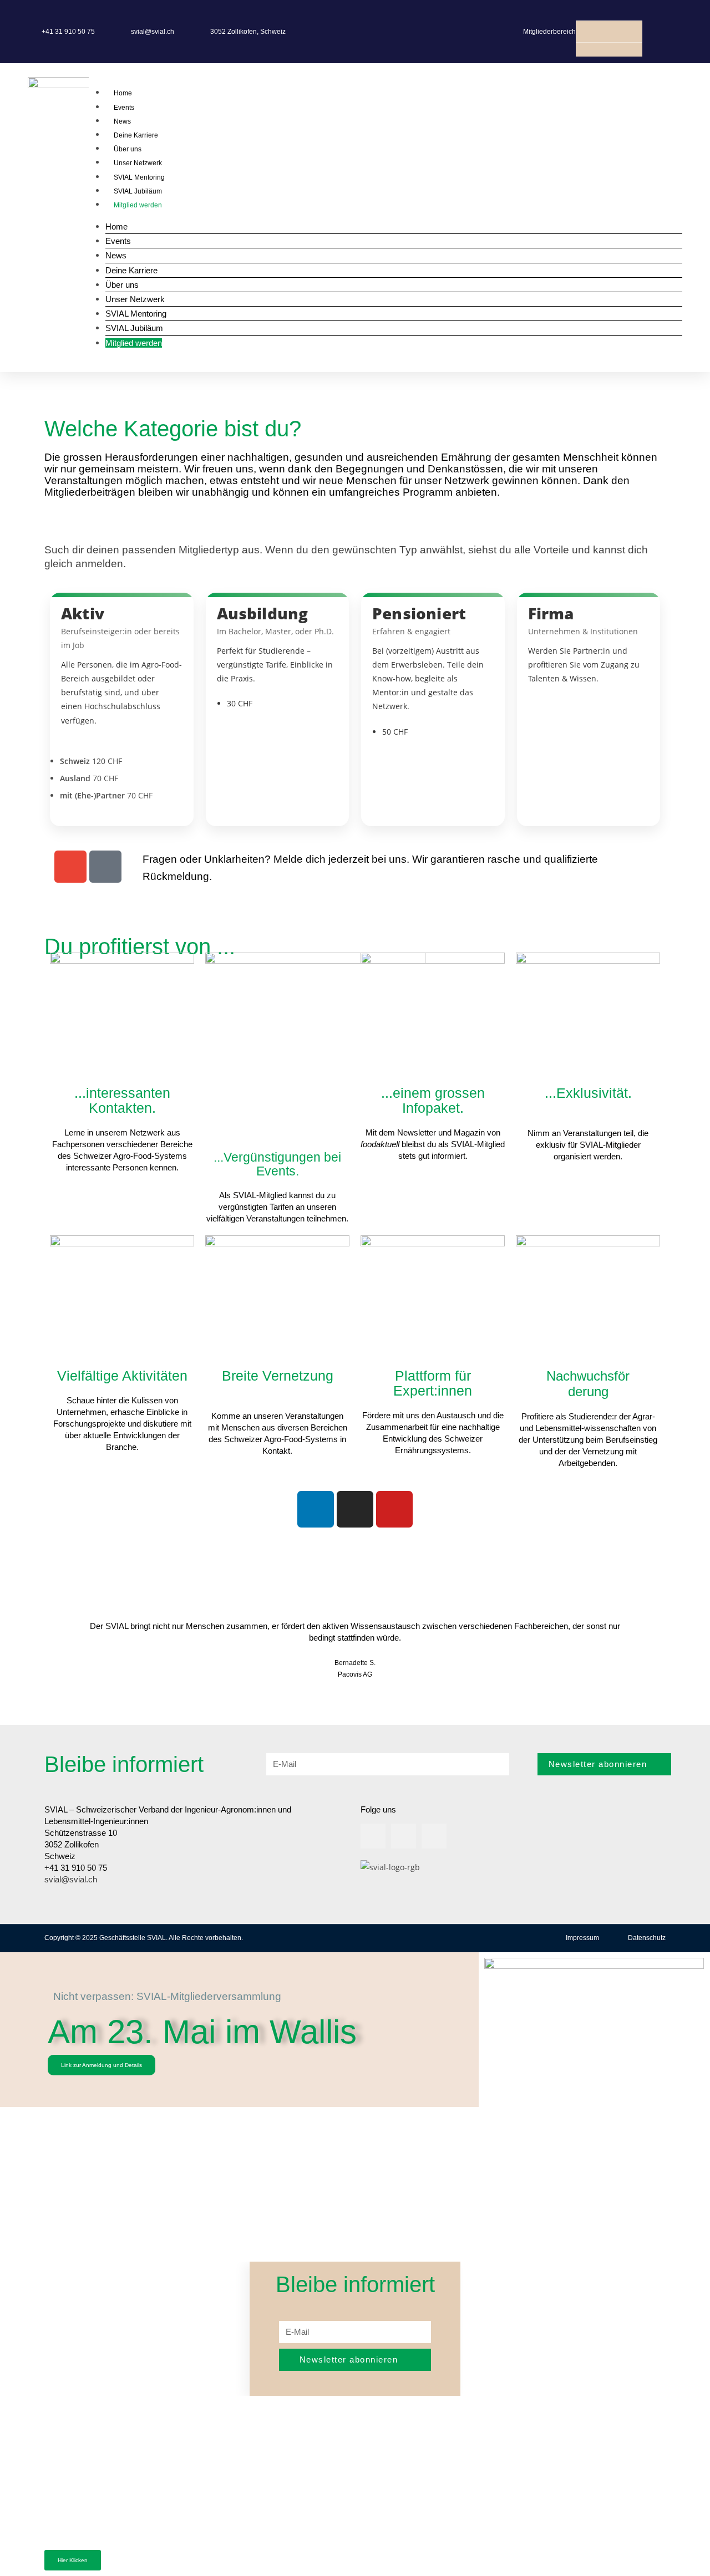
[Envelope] (70, 867)
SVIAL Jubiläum (138, 191)
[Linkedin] (316, 1509)
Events (124, 108)
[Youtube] (394, 1509)
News (122, 121)
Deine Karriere (136, 135)
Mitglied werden (138, 205)
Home (123, 93)
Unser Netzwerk (138, 163)
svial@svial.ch (71, 1879)
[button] (609, 14)
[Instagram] (355, 1509)
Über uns (128, 149)
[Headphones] (105, 867)
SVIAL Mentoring (139, 177)
